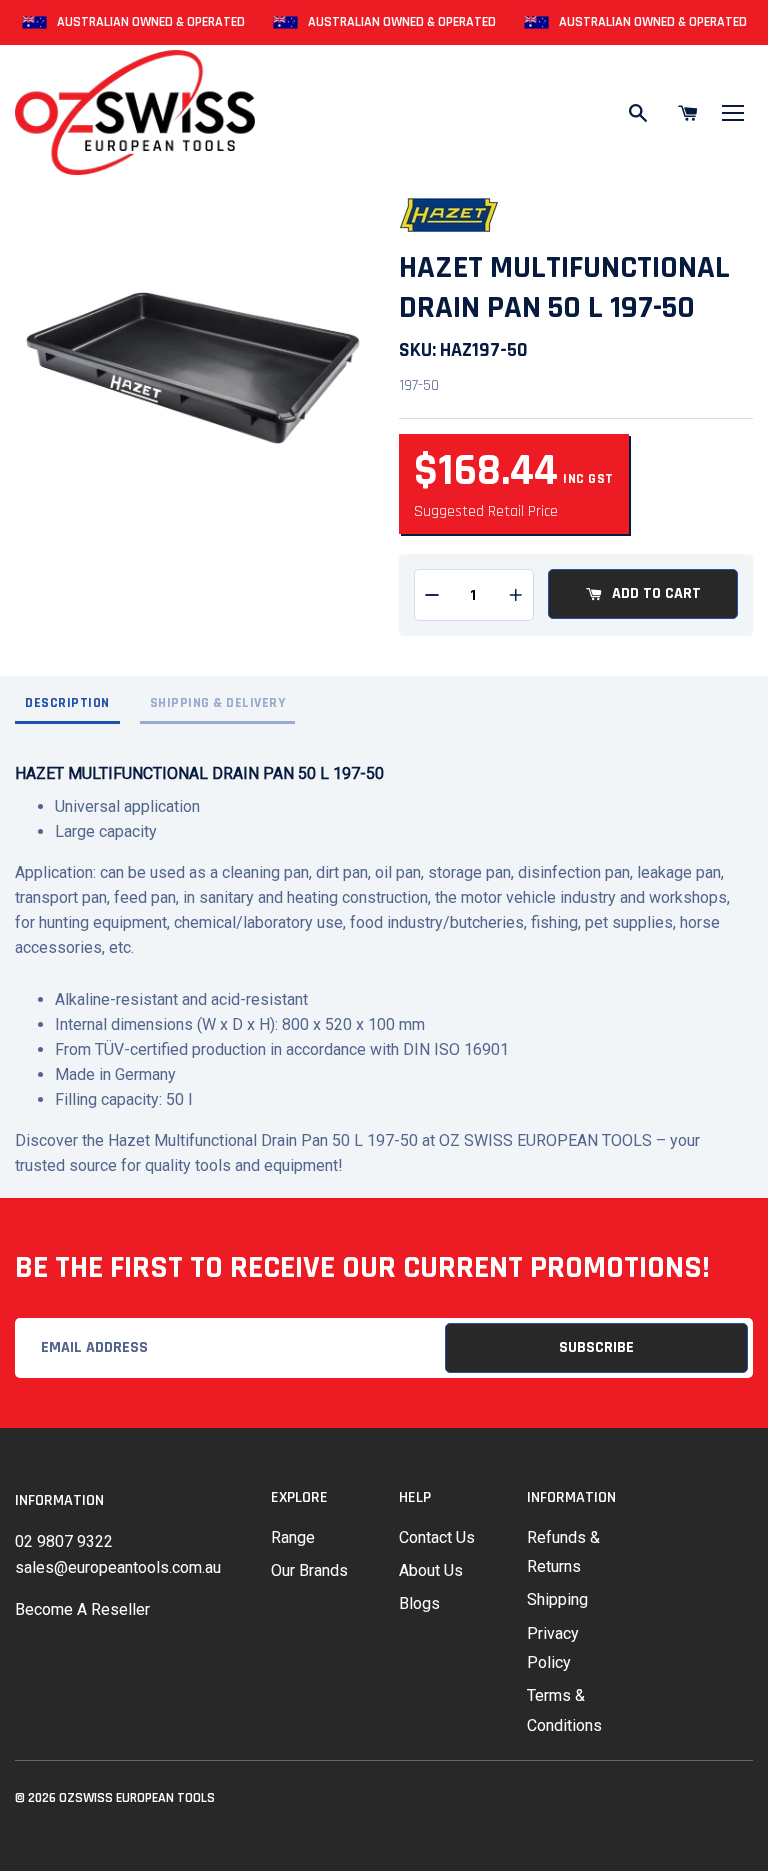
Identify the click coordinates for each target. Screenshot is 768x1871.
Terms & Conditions (564, 1710)
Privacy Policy (553, 1648)
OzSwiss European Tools (137, 1798)
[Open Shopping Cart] (688, 113)
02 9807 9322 (64, 1541)
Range (293, 1537)
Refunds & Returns (563, 1552)
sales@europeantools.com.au (118, 1567)
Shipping (557, 1599)
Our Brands (309, 1570)
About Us (431, 1570)
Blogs (419, 1603)
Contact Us (437, 1537)
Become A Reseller (82, 1609)
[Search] (638, 113)
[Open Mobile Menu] (733, 113)
